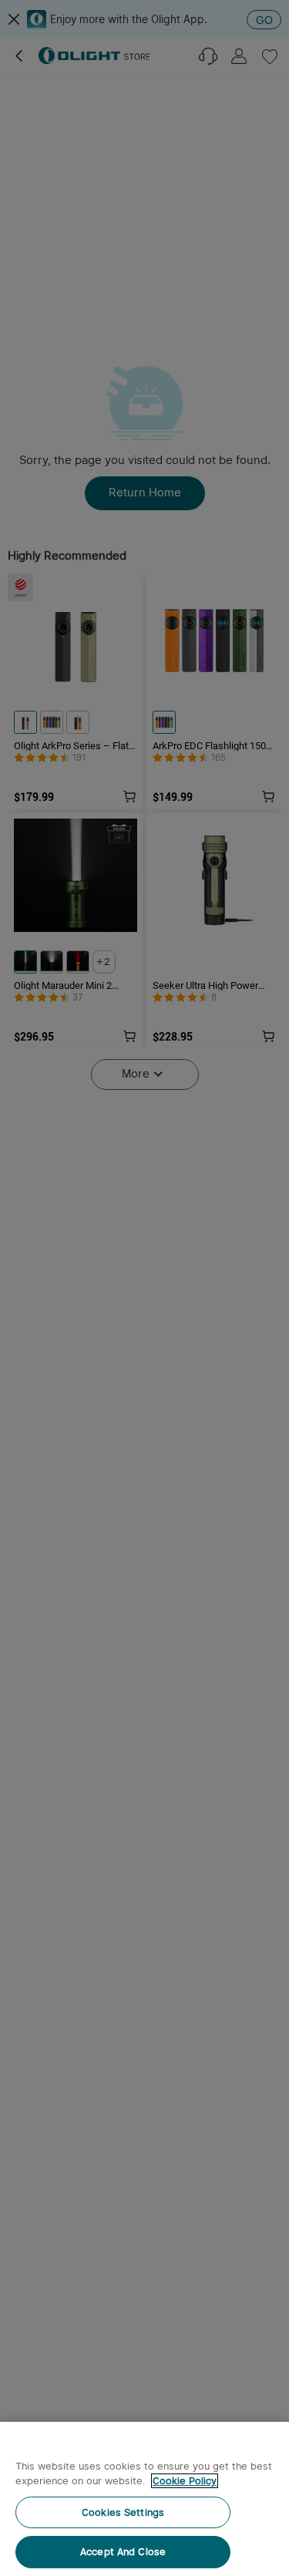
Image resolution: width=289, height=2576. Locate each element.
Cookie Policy (185, 2481)
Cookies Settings (123, 2512)
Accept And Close (123, 2552)
